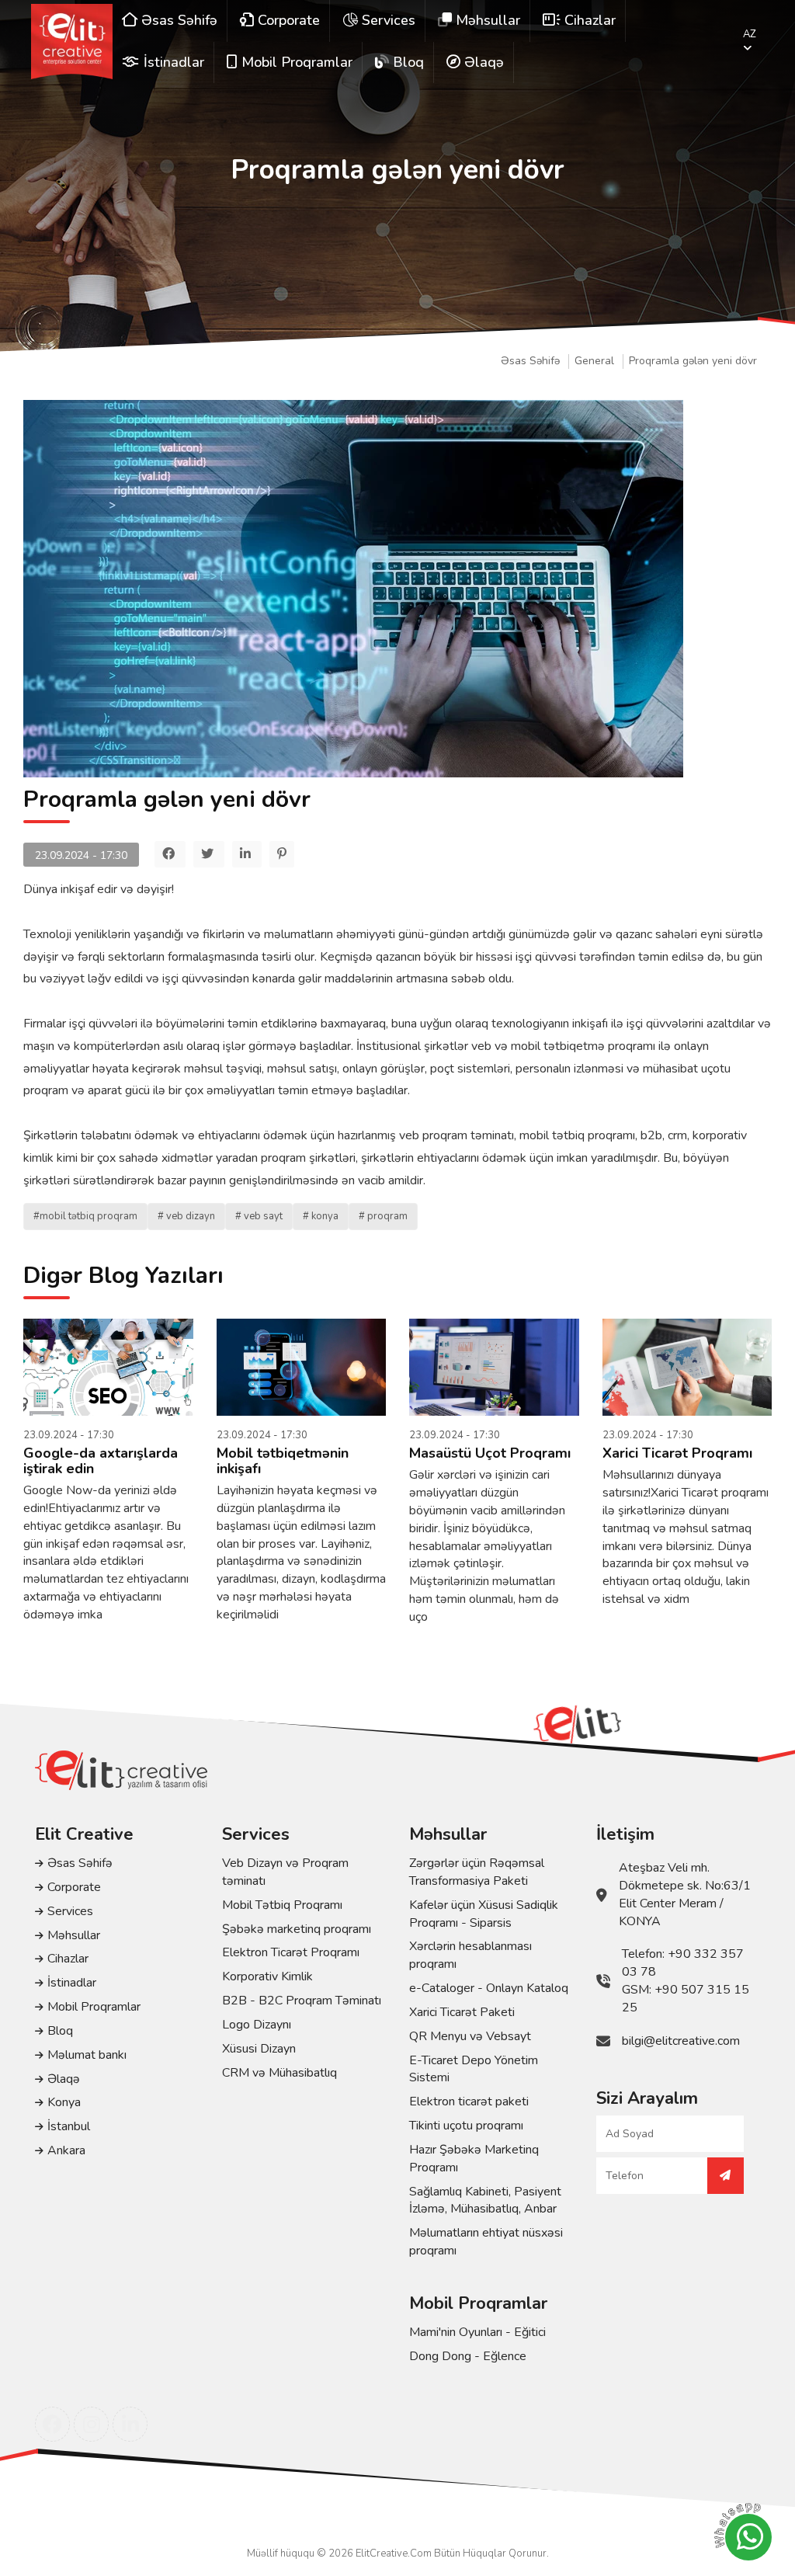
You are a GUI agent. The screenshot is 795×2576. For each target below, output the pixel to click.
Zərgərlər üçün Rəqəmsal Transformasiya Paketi (477, 1872)
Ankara (66, 2150)
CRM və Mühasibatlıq (279, 2073)
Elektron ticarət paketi (469, 2101)
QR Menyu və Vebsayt (470, 2036)
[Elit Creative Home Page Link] (72, 42)
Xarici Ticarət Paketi (462, 2012)
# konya (321, 1216)
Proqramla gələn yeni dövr (693, 361)
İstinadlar (72, 1983)
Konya (64, 2102)
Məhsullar (74, 1935)
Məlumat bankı (87, 2055)
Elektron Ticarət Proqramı (291, 1952)
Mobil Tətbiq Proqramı (282, 1905)
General (594, 361)
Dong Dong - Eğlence (468, 2356)
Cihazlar (68, 1959)
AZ (750, 34)
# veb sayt (259, 1216)
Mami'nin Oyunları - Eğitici (477, 2332)
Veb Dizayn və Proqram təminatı (285, 1872)
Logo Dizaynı (257, 2025)
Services (70, 1911)
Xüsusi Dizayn (259, 2049)
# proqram (383, 1216)
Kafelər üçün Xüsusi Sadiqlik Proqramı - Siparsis (484, 1914)
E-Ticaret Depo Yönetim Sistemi (474, 2069)
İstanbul (69, 2126)
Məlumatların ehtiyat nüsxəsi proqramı (486, 2242)
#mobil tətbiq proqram (85, 1216)
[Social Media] (170, 854)
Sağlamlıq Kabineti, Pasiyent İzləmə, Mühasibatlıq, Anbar (485, 2201)
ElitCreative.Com (394, 2553)
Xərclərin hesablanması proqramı (470, 1955)
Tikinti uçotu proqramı (466, 2126)
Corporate (74, 1887)
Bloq (60, 2031)
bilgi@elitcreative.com (681, 2041)
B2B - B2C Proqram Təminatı (302, 2001)
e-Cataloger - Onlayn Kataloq (489, 1988)
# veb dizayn (186, 1216)
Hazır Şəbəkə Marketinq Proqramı (474, 2159)
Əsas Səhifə (530, 361)
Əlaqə (64, 2079)
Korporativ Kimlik (267, 1976)
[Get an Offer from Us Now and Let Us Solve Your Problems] (726, 2176)
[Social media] (52, 2424)
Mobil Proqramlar (94, 2007)
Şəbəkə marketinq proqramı (297, 1929)
